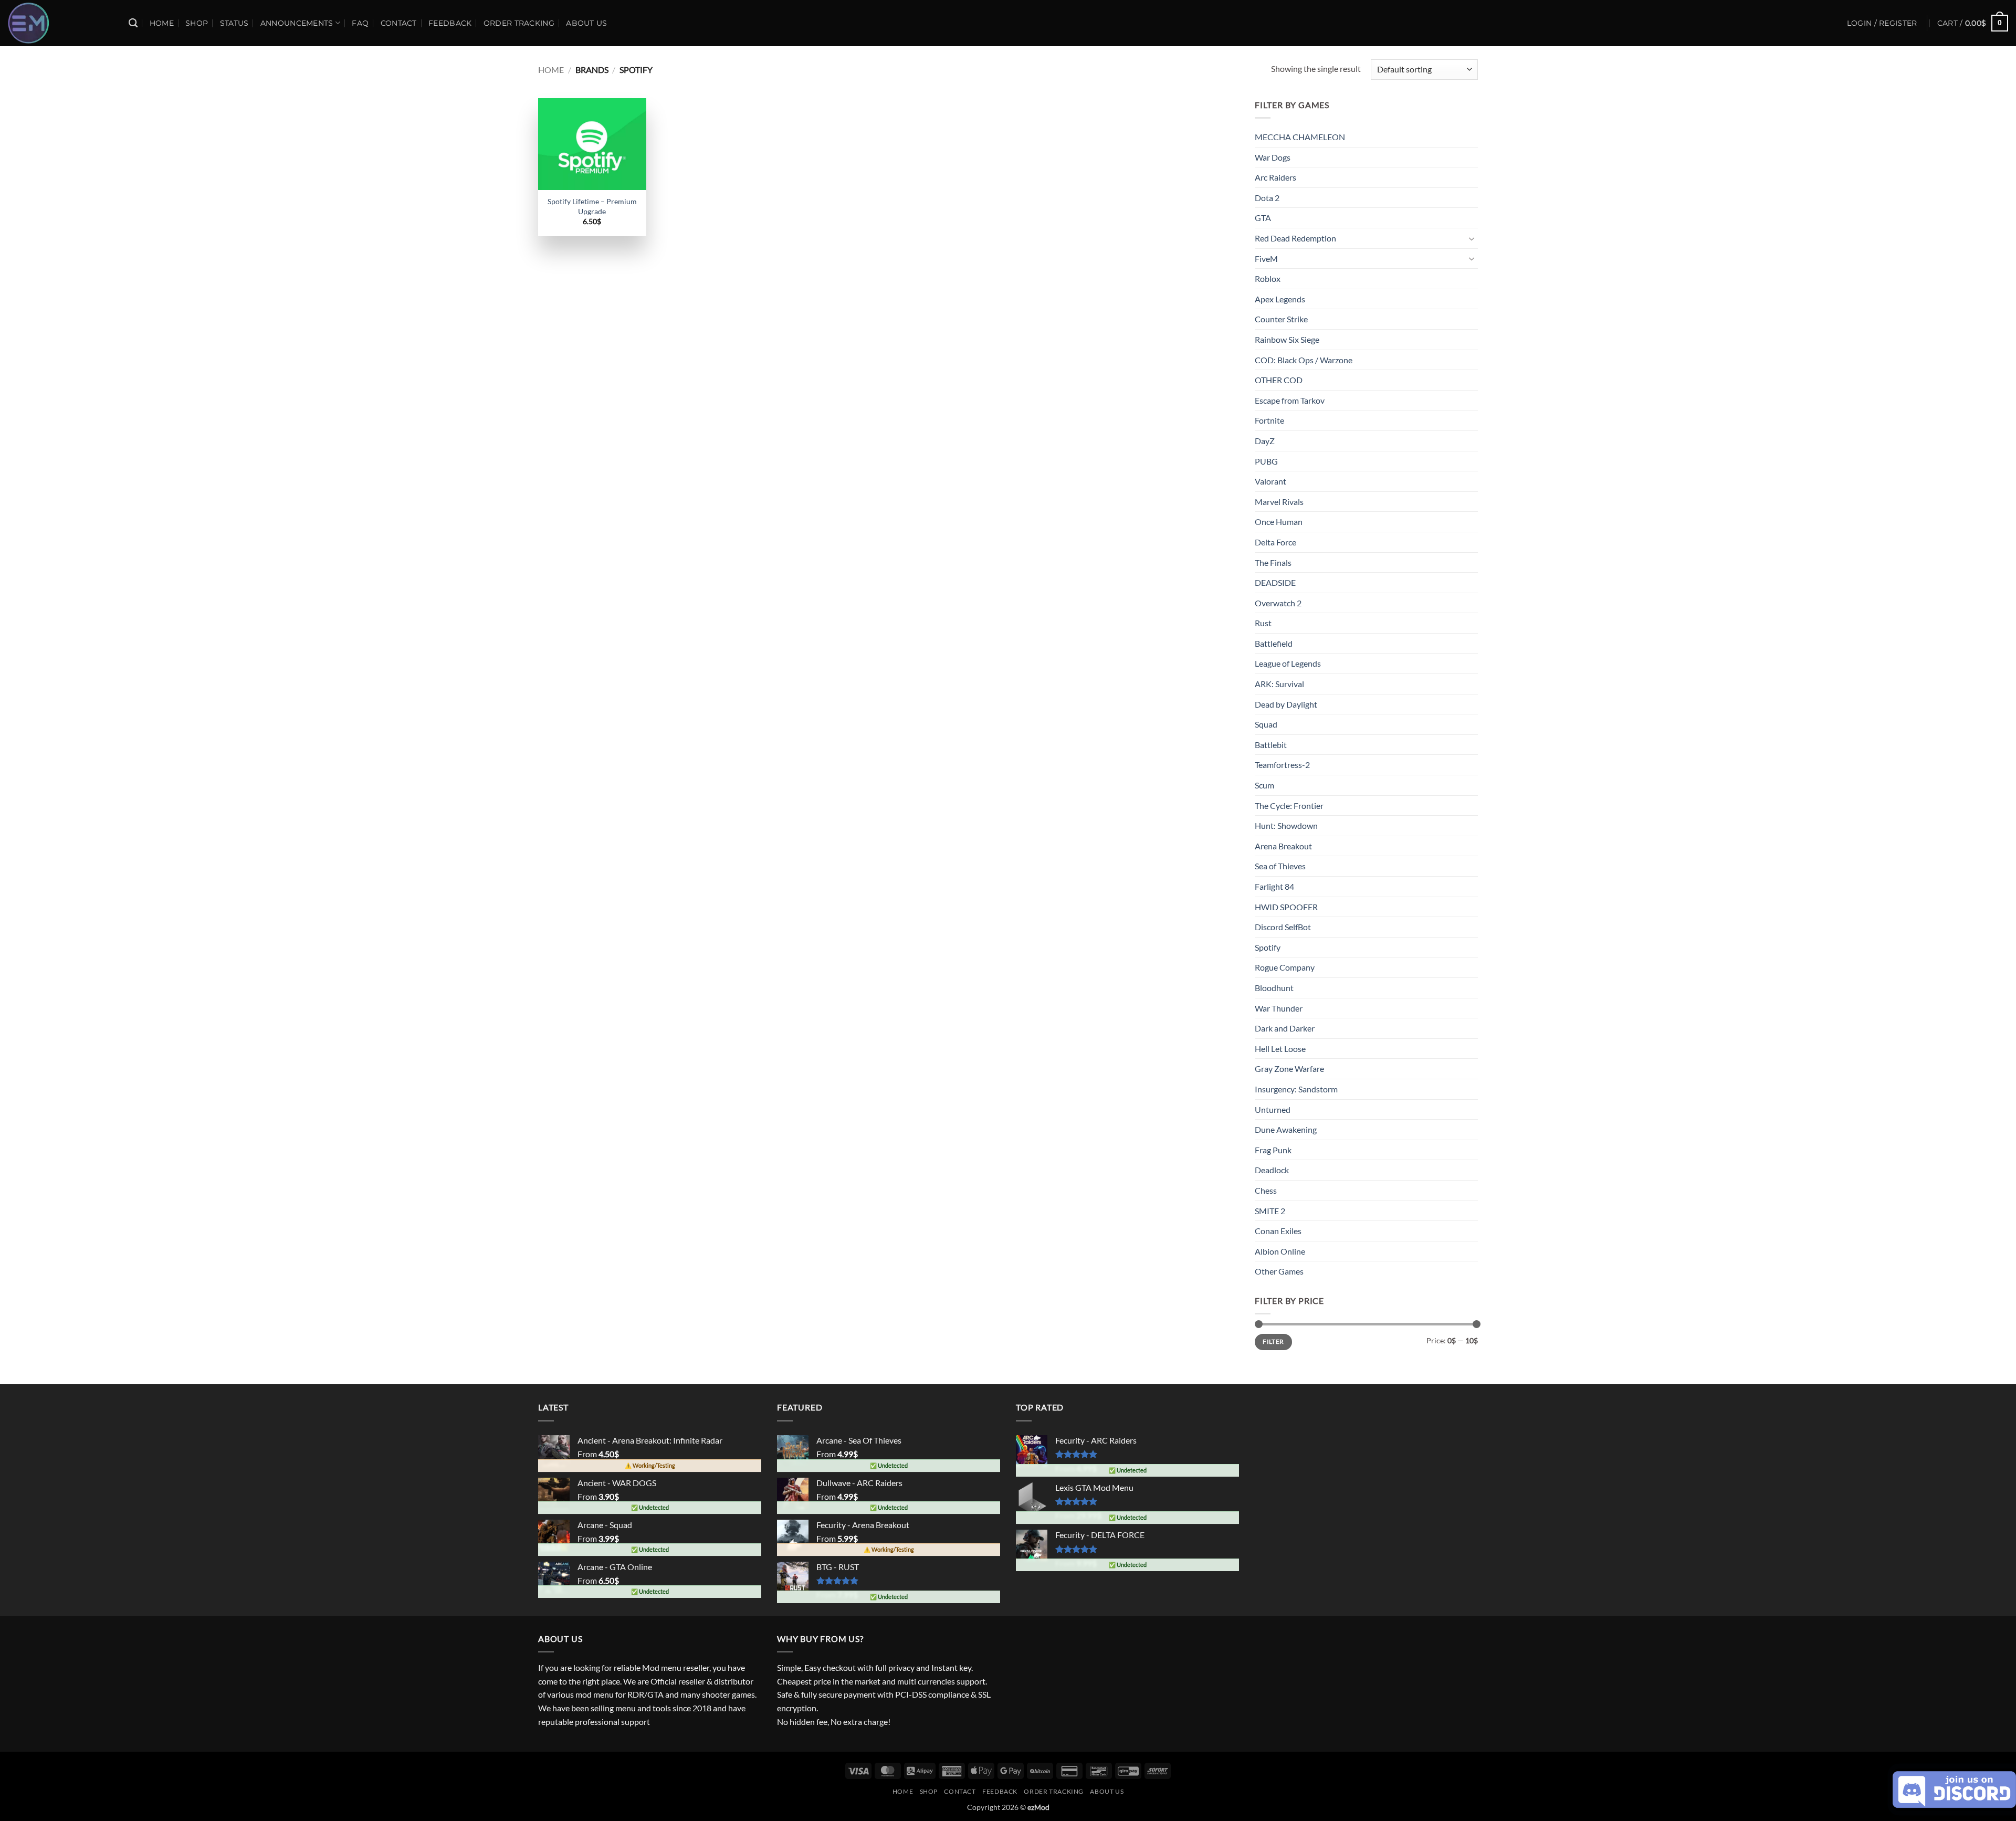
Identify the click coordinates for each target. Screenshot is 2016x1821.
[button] (1973, 23)
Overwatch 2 (1278, 603)
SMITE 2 (1270, 1211)
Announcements (297, 23)
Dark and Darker (1285, 1028)
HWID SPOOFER (1286, 907)
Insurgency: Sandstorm (1296, 1089)
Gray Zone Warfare (1289, 1069)
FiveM (1266, 259)
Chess (1266, 1190)
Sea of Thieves (1280, 866)
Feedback (450, 23)
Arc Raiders (1275, 177)
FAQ (360, 23)
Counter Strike (1281, 319)
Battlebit (1271, 745)
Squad (1266, 724)
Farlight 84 (1274, 886)
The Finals (1273, 562)
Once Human (1279, 522)
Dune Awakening (1286, 1129)
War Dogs (1273, 157)
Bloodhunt (1274, 988)
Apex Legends (1280, 299)
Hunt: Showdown (1286, 825)
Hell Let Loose (1280, 1049)
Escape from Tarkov (1290, 400)
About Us (586, 23)
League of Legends (1288, 663)
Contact (399, 23)
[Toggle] (1472, 238)
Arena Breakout (1283, 846)
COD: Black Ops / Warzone (1304, 360)
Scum (1264, 785)
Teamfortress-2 (1282, 765)
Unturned (1273, 1109)
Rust (1263, 623)
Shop (197, 23)
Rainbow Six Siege (1287, 339)
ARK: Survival (1279, 684)
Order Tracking (519, 23)
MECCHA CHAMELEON (1300, 137)
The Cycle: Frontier (1289, 806)
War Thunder (1279, 1008)
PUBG (1266, 461)
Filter (1273, 1341)
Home (162, 23)
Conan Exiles (1278, 1231)
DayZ (1265, 441)
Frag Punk (1273, 1150)
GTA (1263, 218)
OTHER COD (1279, 380)
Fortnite (1269, 420)
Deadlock (1272, 1170)
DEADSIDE (1275, 582)
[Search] (133, 23)
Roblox (1268, 278)
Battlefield (1274, 643)
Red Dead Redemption (1295, 238)
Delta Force (1275, 542)
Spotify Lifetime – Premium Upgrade (592, 206)
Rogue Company (1285, 967)
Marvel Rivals (1279, 502)
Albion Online (1280, 1251)
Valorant (1270, 481)
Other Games (1279, 1271)
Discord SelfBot (1283, 927)
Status (234, 23)
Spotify (1268, 947)
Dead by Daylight (1286, 704)
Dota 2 (1267, 198)
